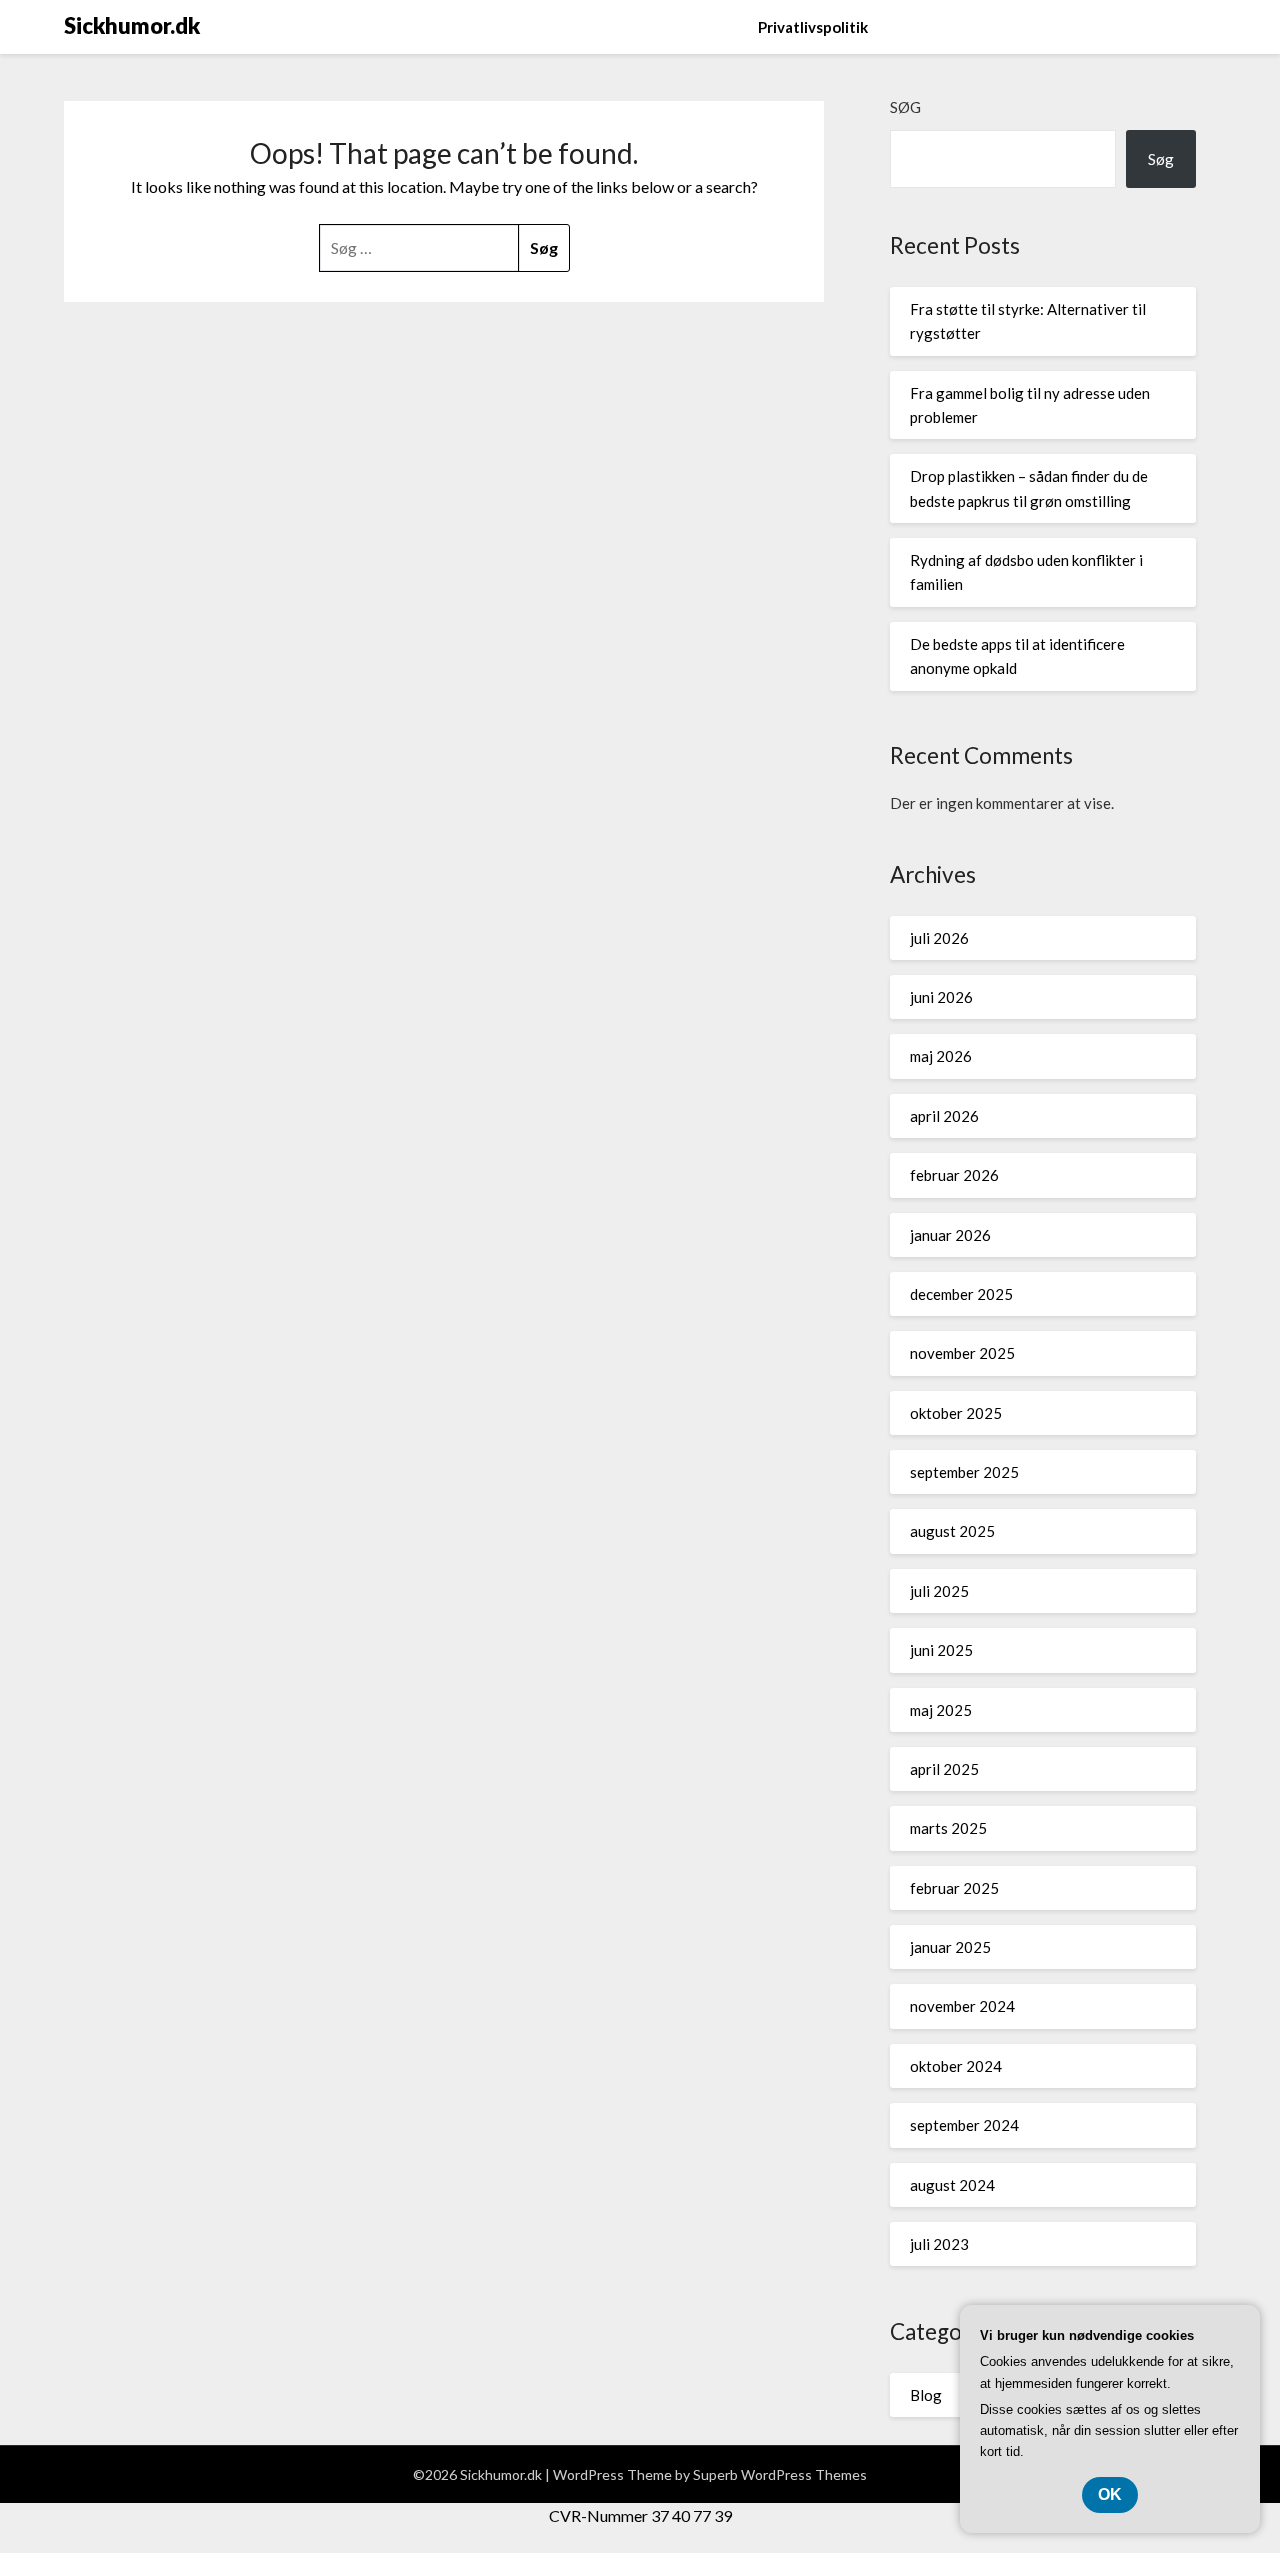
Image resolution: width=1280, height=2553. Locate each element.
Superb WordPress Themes (780, 2474)
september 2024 (964, 2125)
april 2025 (944, 1769)
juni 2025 (941, 1650)
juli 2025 (939, 1591)
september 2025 (964, 1472)
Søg (905, 107)
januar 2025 (950, 1947)
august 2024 (952, 2185)
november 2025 (962, 1353)
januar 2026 (950, 1235)
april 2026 (944, 1116)
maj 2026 (941, 1056)
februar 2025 (954, 1888)
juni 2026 (941, 997)
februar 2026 (954, 1175)
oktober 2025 (956, 1413)
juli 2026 (939, 938)
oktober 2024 (956, 2066)
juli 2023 (939, 2244)
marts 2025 (948, 1828)
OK (1110, 2494)
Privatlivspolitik (813, 27)
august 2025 (952, 1531)
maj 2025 (941, 1710)
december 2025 (961, 1294)
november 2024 (962, 2006)
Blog (926, 2395)
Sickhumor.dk (132, 25)
